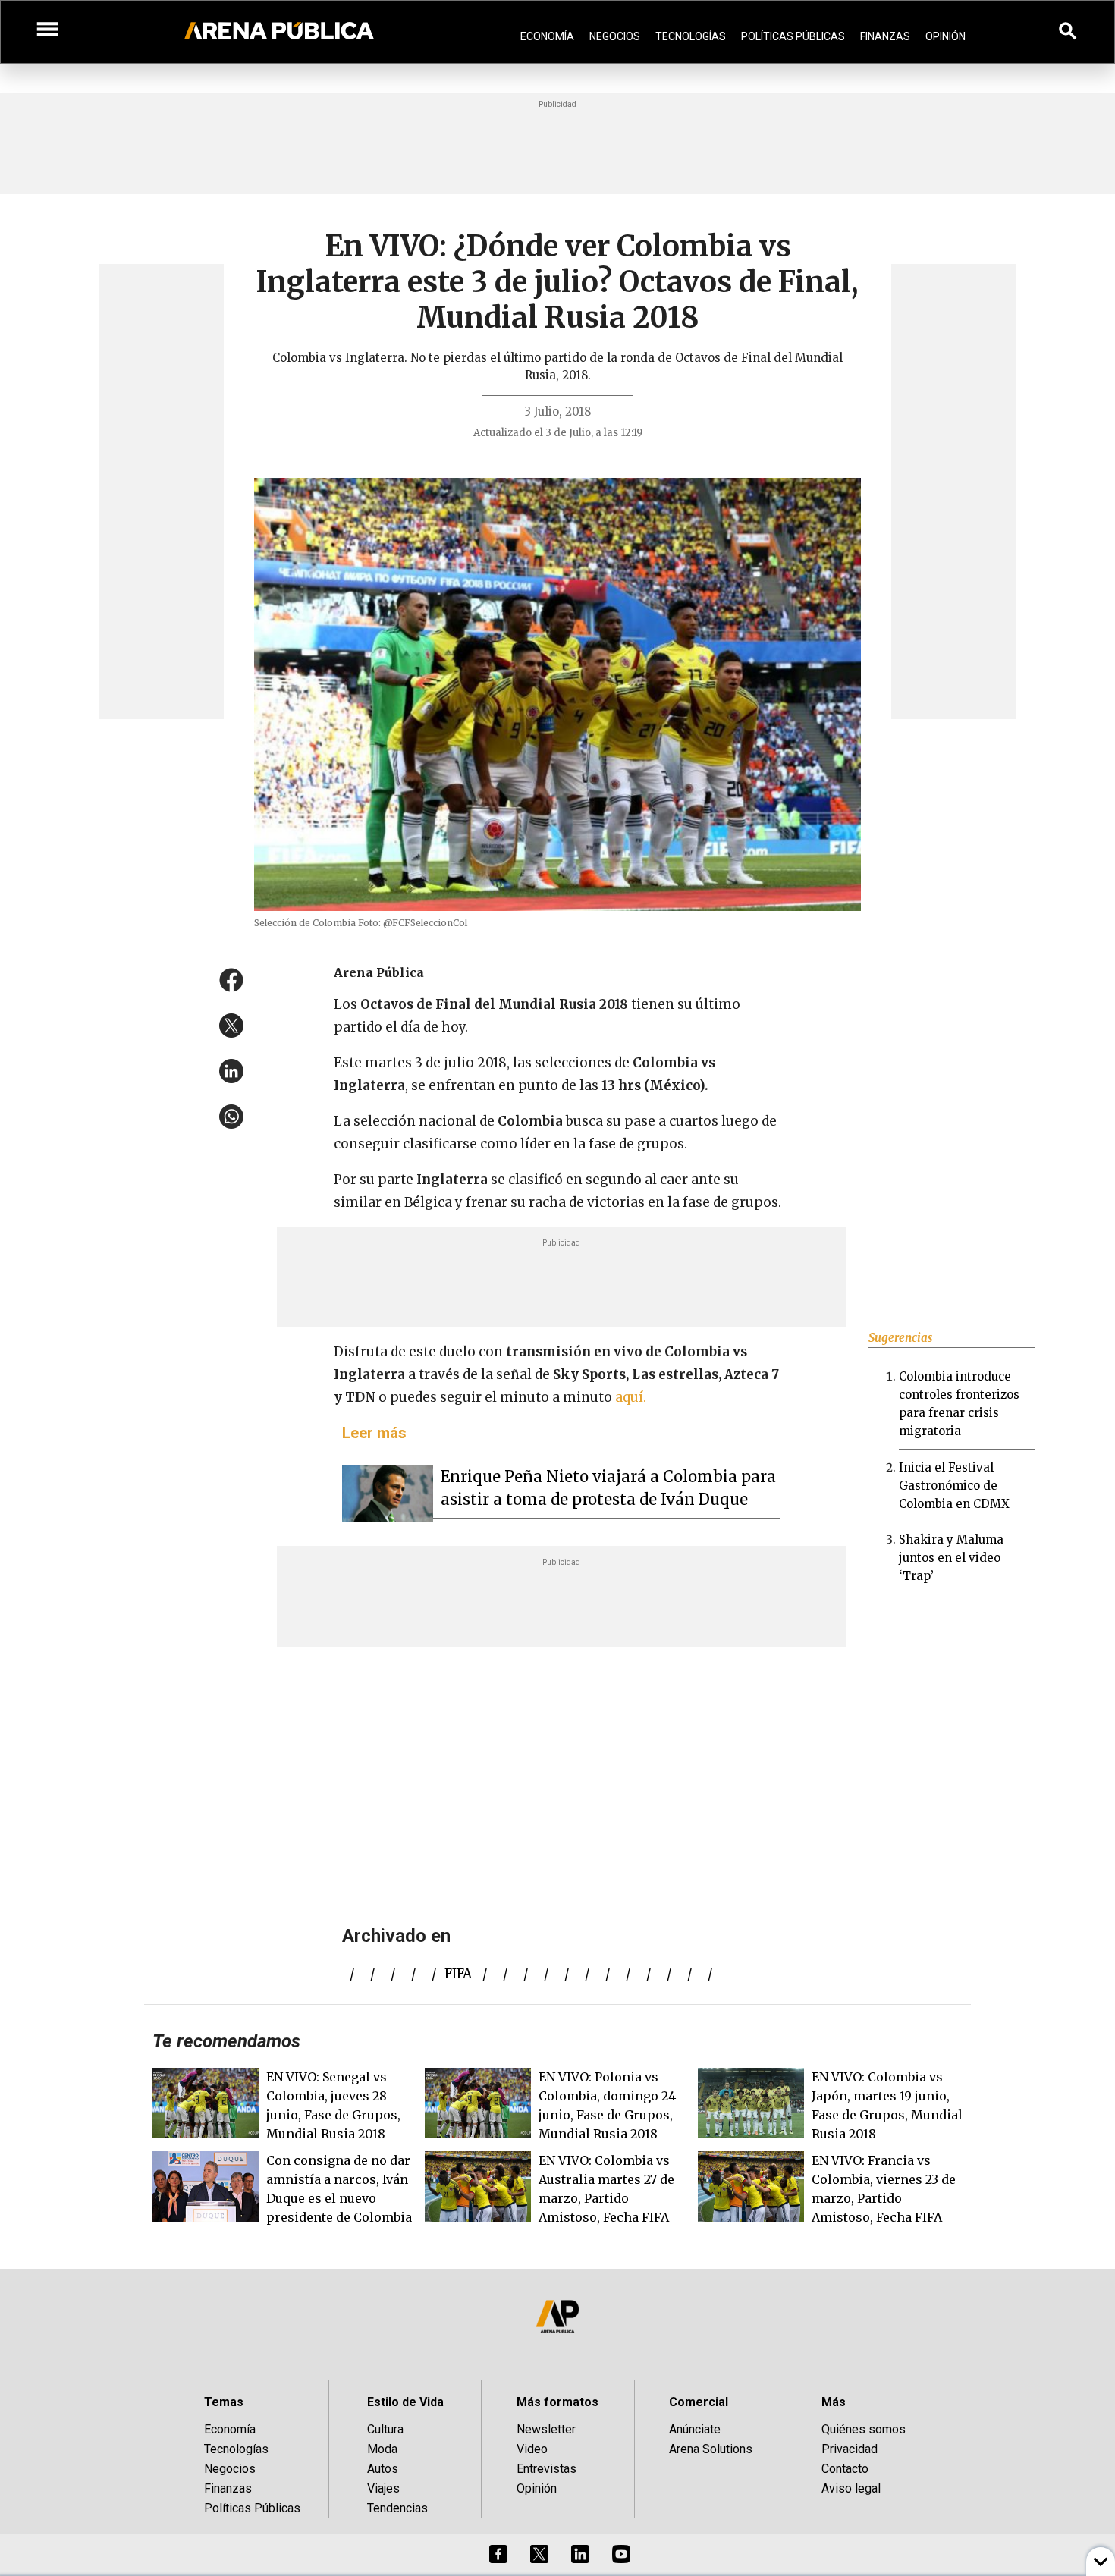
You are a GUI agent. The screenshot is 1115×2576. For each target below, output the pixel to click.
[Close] (650, 1173)
